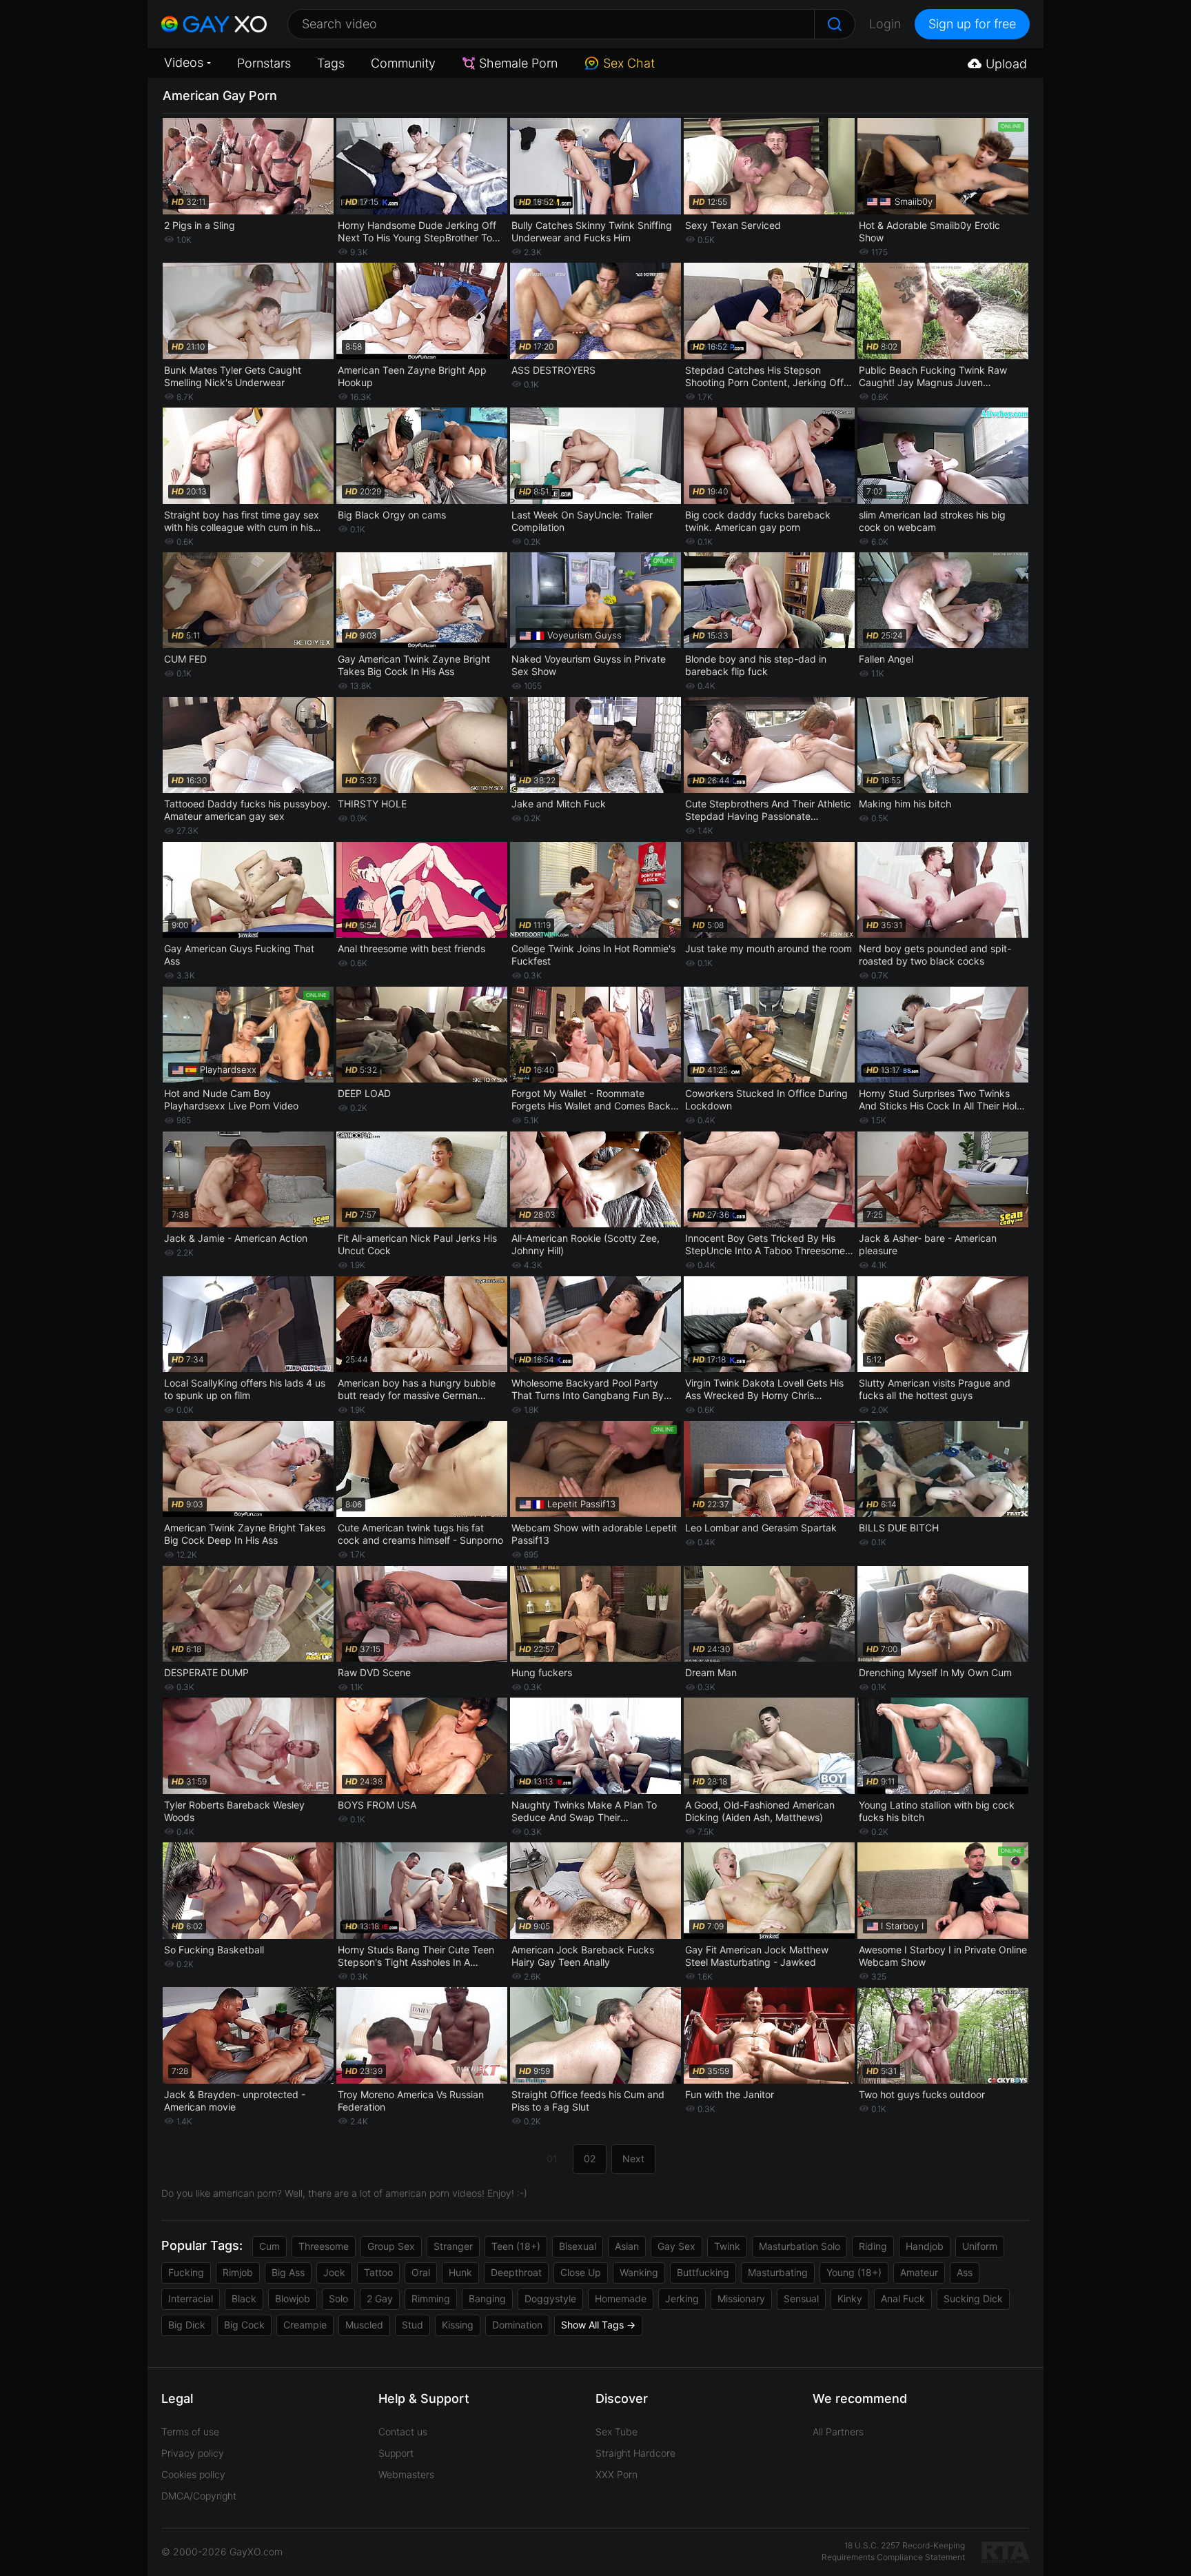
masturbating (778, 2272)
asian (627, 2246)
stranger (453, 2246)
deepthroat (516, 2272)
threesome (324, 2246)
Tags (331, 63)
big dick (187, 2325)
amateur (919, 2272)
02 (590, 2159)
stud (413, 2325)
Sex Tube (617, 2432)
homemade (621, 2298)
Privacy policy (193, 2453)
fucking (186, 2272)
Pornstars (264, 63)
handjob (925, 2246)
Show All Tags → (598, 2325)
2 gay (380, 2298)
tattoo (378, 2272)
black (244, 2298)
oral (421, 2272)
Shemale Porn (518, 63)
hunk (460, 2272)
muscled (364, 2325)
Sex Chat (629, 63)
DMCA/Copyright (199, 2496)
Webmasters (406, 2474)
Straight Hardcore (635, 2453)
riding (873, 2246)
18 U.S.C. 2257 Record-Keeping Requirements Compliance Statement (893, 2551)
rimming (431, 2298)
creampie (305, 2325)
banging (487, 2298)
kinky (850, 2298)
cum (269, 2246)
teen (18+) (516, 2246)
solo (338, 2298)
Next (633, 2159)
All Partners (838, 2432)
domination (517, 2325)
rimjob (238, 2272)
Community (403, 63)
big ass (288, 2272)
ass (965, 2272)
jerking (682, 2298)
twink (727, 2246)
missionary (741, 2298)
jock (334, 2272)
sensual (801, 2298)
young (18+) (854, 2272)
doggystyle (550, 2298)
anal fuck (903, 2298)
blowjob (293, 2298)
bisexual (578, 2246)
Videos (184, 62)
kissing (458, 2325)
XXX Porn (617, 2474)
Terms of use (190, 2432)
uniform (980, 2246)
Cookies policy (193, 2474)
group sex (391, 2246)
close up (581, 2272)
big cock (244, 2325)
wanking (639, 2272)
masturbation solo (800, 2246)
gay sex (676, 2246)
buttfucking (703, 2272)
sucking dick (973, 2298)
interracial (191, 2298)
